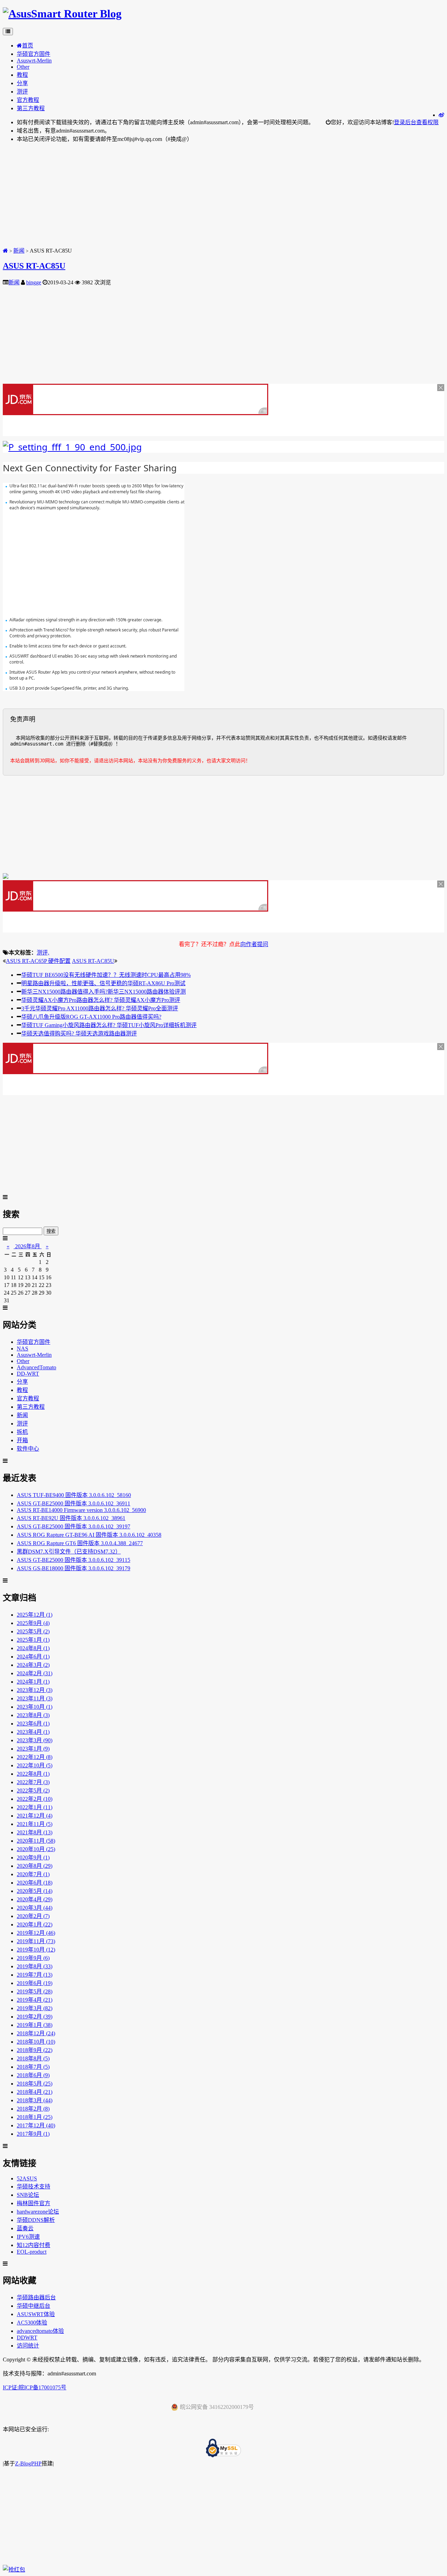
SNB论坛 (28, 2195)
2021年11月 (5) (35, 1824)
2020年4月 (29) (35, 1899)
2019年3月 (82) (35, 2008)
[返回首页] (5, 251)
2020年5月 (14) (35, 1891)
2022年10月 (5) (35, 1765)
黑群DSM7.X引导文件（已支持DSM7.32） (69, 1552)
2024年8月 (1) (33, 1648)
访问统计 (28, 2346)
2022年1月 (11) (35, 1807)
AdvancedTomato (36, 1367)
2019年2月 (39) (35, 2017)
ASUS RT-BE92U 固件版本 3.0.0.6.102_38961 (71, 1518)
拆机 (22, 1432)
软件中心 (28, 1449)
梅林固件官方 (34, 2203)
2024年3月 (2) (33, 1665)
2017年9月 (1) (33, 2134)
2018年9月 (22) (35, 2050)
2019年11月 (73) (36, 1941)
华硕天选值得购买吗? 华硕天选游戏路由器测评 (79, 1034)
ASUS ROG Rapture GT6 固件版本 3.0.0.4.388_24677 (80, 1543)
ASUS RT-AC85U (34, 266)
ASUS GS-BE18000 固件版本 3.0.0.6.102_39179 (74, 1568)
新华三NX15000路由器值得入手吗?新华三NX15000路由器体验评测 (104, 992)
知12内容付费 (34, 2245)
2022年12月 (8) (35, 1757)
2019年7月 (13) (35, 1975)
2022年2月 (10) (35, 1799)
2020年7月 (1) (33, 1874)
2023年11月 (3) (35, 1698)
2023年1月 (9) (33, 1749)
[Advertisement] (212, 197)
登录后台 (405, 122)
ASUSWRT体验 (36, 2314)
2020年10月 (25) (36, 1849)
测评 (22, 92)
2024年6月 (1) (33, 1657)
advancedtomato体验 (40, 2331)
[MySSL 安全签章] (223, 2449)
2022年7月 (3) (33, 1782)
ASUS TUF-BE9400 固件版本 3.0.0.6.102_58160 (74, 1495)
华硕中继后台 (34, 2306)
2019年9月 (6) (33, 1958)
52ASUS (27, 2178)
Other (23, 67)
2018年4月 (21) (35, 2092)
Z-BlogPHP (28, 2463)
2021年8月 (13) (35, 1832)
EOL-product (32, 2252)
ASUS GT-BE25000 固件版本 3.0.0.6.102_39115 (74, 1560)
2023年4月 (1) (33, 1732)
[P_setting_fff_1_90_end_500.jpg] (72, 447)
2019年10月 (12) (36, 1950)
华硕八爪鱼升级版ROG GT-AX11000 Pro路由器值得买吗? (91, 1017)
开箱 (22, 1440)
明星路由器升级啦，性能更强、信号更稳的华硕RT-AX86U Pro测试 (103, 983)
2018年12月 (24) (36, 2033)
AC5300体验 (32, 2323)
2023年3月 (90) (35, 1740)
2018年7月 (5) (33, 2067)
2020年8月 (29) (35, 1866)
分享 (22, 83)
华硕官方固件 (34, 54)
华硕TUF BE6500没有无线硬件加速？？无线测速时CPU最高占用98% (106, 975)
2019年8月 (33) (35, 1966)
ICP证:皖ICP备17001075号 (35, 2387)
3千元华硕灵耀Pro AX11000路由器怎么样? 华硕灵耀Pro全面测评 (100, 1008)
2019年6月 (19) (35, 1983)
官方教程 (28, 100)
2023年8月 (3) (33, 1715)
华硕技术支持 (34, 2186)
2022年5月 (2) (33, 1791)
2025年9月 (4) (33, 1623)
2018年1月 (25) (35, 2117)
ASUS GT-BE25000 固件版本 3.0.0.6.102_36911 (74, 1503)
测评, (43, 953)
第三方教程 (31, 108)
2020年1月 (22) (35, 1924)
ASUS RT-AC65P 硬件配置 (38, 961)
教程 (22, 75)
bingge (34, 282)
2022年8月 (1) (33, 1774)
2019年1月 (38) (35, 2025)
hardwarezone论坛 (38, 2212)
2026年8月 (28, 1246)
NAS (23, 1349)
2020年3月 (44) (35, 1908)
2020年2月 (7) (33, 1916)
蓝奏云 (25, 2228)
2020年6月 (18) (35, 1883)
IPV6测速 (28, 2237)
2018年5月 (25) (35, 2084)
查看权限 (427, 122)
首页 (28, 46)
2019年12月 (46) (36, 1933)
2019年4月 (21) (35, 2000)
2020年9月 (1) (33, 1858)
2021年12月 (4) (35, 1816)
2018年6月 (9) (33, 2075)
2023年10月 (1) (35, 1707)
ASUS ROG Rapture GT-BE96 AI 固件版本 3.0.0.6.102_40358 (89, 1535)
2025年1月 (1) (33, 1640)
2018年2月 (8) (33, 2109)
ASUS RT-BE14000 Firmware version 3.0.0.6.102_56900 (81, 1510)
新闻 (19, 251)
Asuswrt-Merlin (34, 61)
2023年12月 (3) (35, 1690)
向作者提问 (254, 944)
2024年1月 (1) (33, 1682)
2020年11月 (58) (36, 1841)
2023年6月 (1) (33, 1724)
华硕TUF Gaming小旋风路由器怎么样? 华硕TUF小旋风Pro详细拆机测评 (109, 1025)
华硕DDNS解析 (36, 2220)
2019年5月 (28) (35, 1991)
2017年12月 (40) (36, 2125)
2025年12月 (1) (35, 1615)
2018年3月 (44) (35, 2100)
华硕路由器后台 (36, 2297)
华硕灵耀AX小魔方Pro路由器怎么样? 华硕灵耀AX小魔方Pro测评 (101, 1000)
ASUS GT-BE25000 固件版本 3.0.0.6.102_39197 (74, 1526)
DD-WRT (28, 1374)
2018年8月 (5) (33, 2058)
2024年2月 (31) (35, 1673)
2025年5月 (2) (33, 1631)
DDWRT (27, 2338)
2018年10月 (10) (36, 2042)
